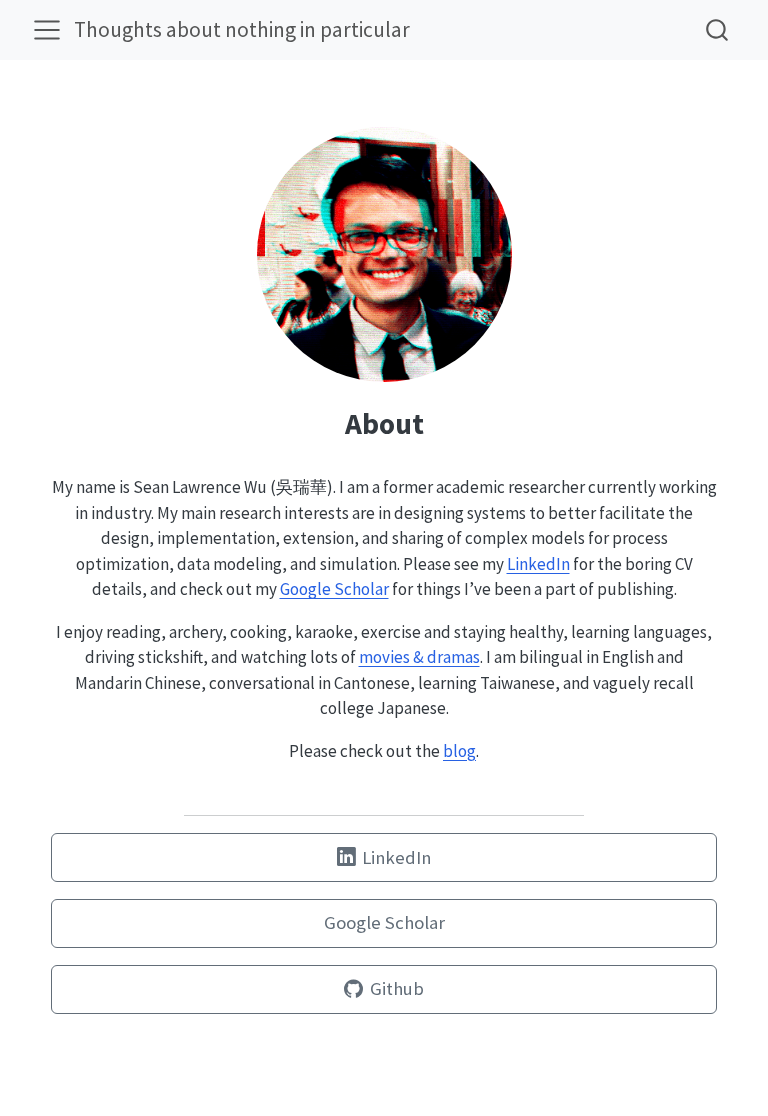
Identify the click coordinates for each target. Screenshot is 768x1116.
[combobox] (718, 29)
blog (459, 751)
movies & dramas (419, 657)
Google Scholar (334, 589)
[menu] (47, 30)
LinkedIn (538, 564)
